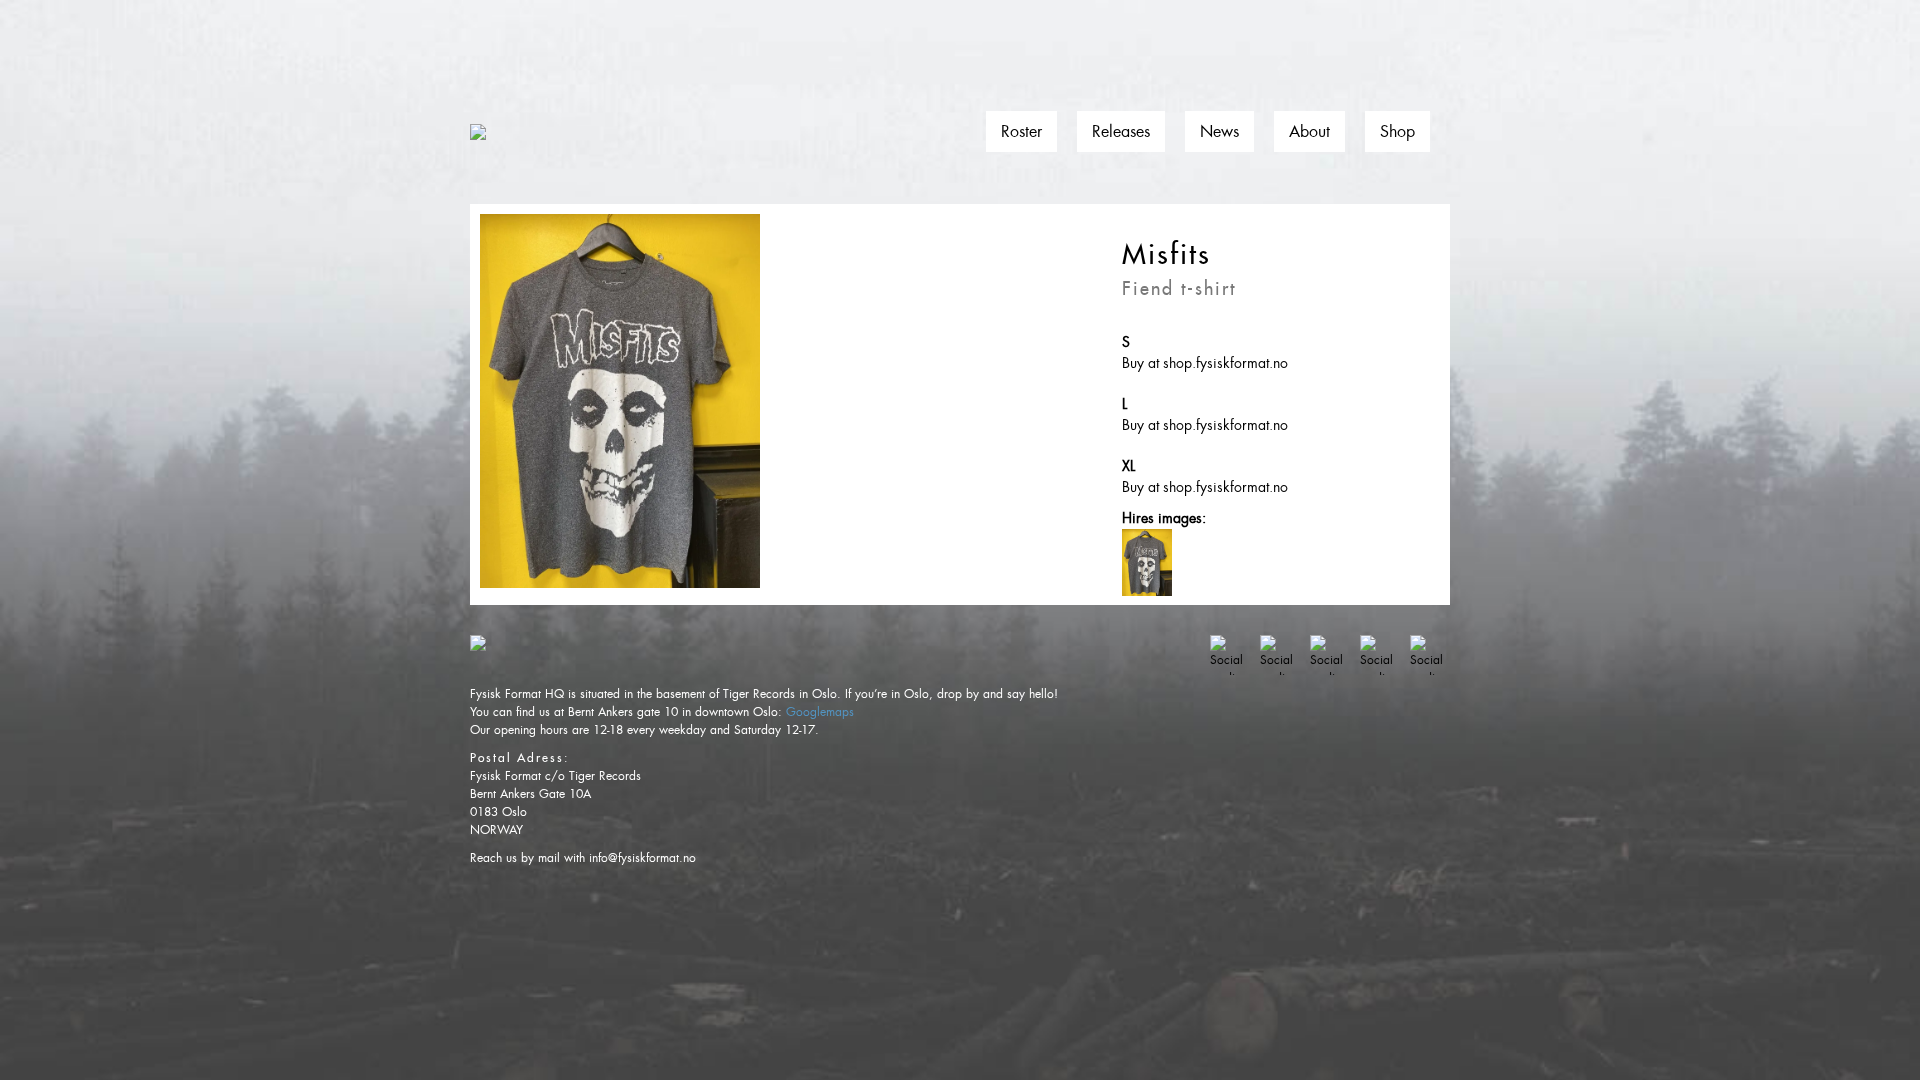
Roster (1021, 131)
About (1309, 131)
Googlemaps (820, 712)
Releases (1121, 131)
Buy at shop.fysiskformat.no (1205, 363)
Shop (1397, 131)
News (1219, 131)
